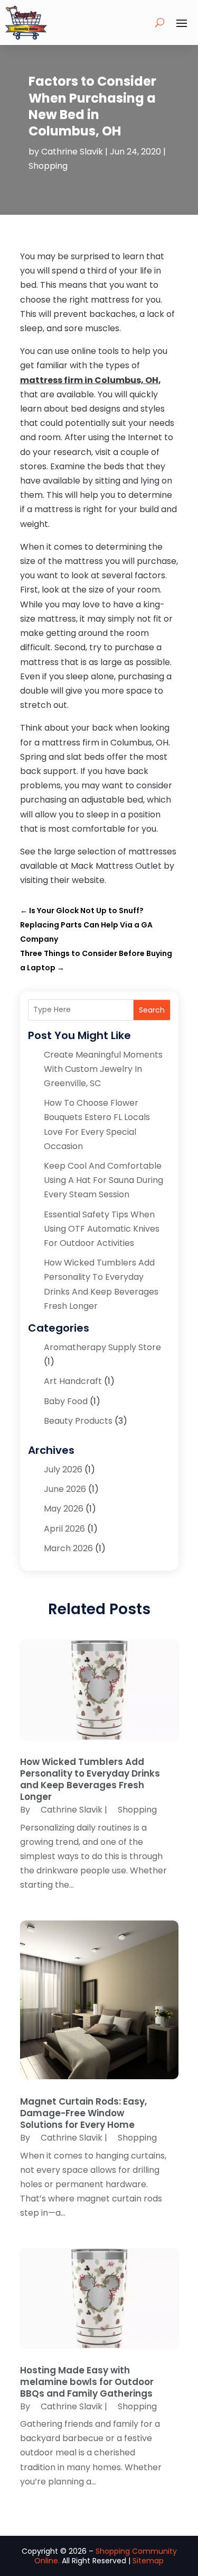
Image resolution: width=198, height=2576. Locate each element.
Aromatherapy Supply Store (102, 1347)
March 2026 (68, 1548)
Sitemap (148, 2561)
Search (152, 1010)
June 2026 (65, 1489)
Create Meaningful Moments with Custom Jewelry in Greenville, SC (103, 1069)
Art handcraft (73, 1381)
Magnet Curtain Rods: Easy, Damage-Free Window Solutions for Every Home (83, 2113)
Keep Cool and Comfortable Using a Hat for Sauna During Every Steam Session (103, 1180)
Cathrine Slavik (72, 152)
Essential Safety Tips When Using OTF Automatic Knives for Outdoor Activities (102, 1229)
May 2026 (64, 1509)
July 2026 (63, 1469)
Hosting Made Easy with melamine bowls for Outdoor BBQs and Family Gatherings (87, 2382)
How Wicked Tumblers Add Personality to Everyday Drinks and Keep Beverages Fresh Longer (90, 1779)
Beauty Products (78, 1421)
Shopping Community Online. (106, 2556)
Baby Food (66, 1401)
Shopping (48, 166)
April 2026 (64, 1529)
